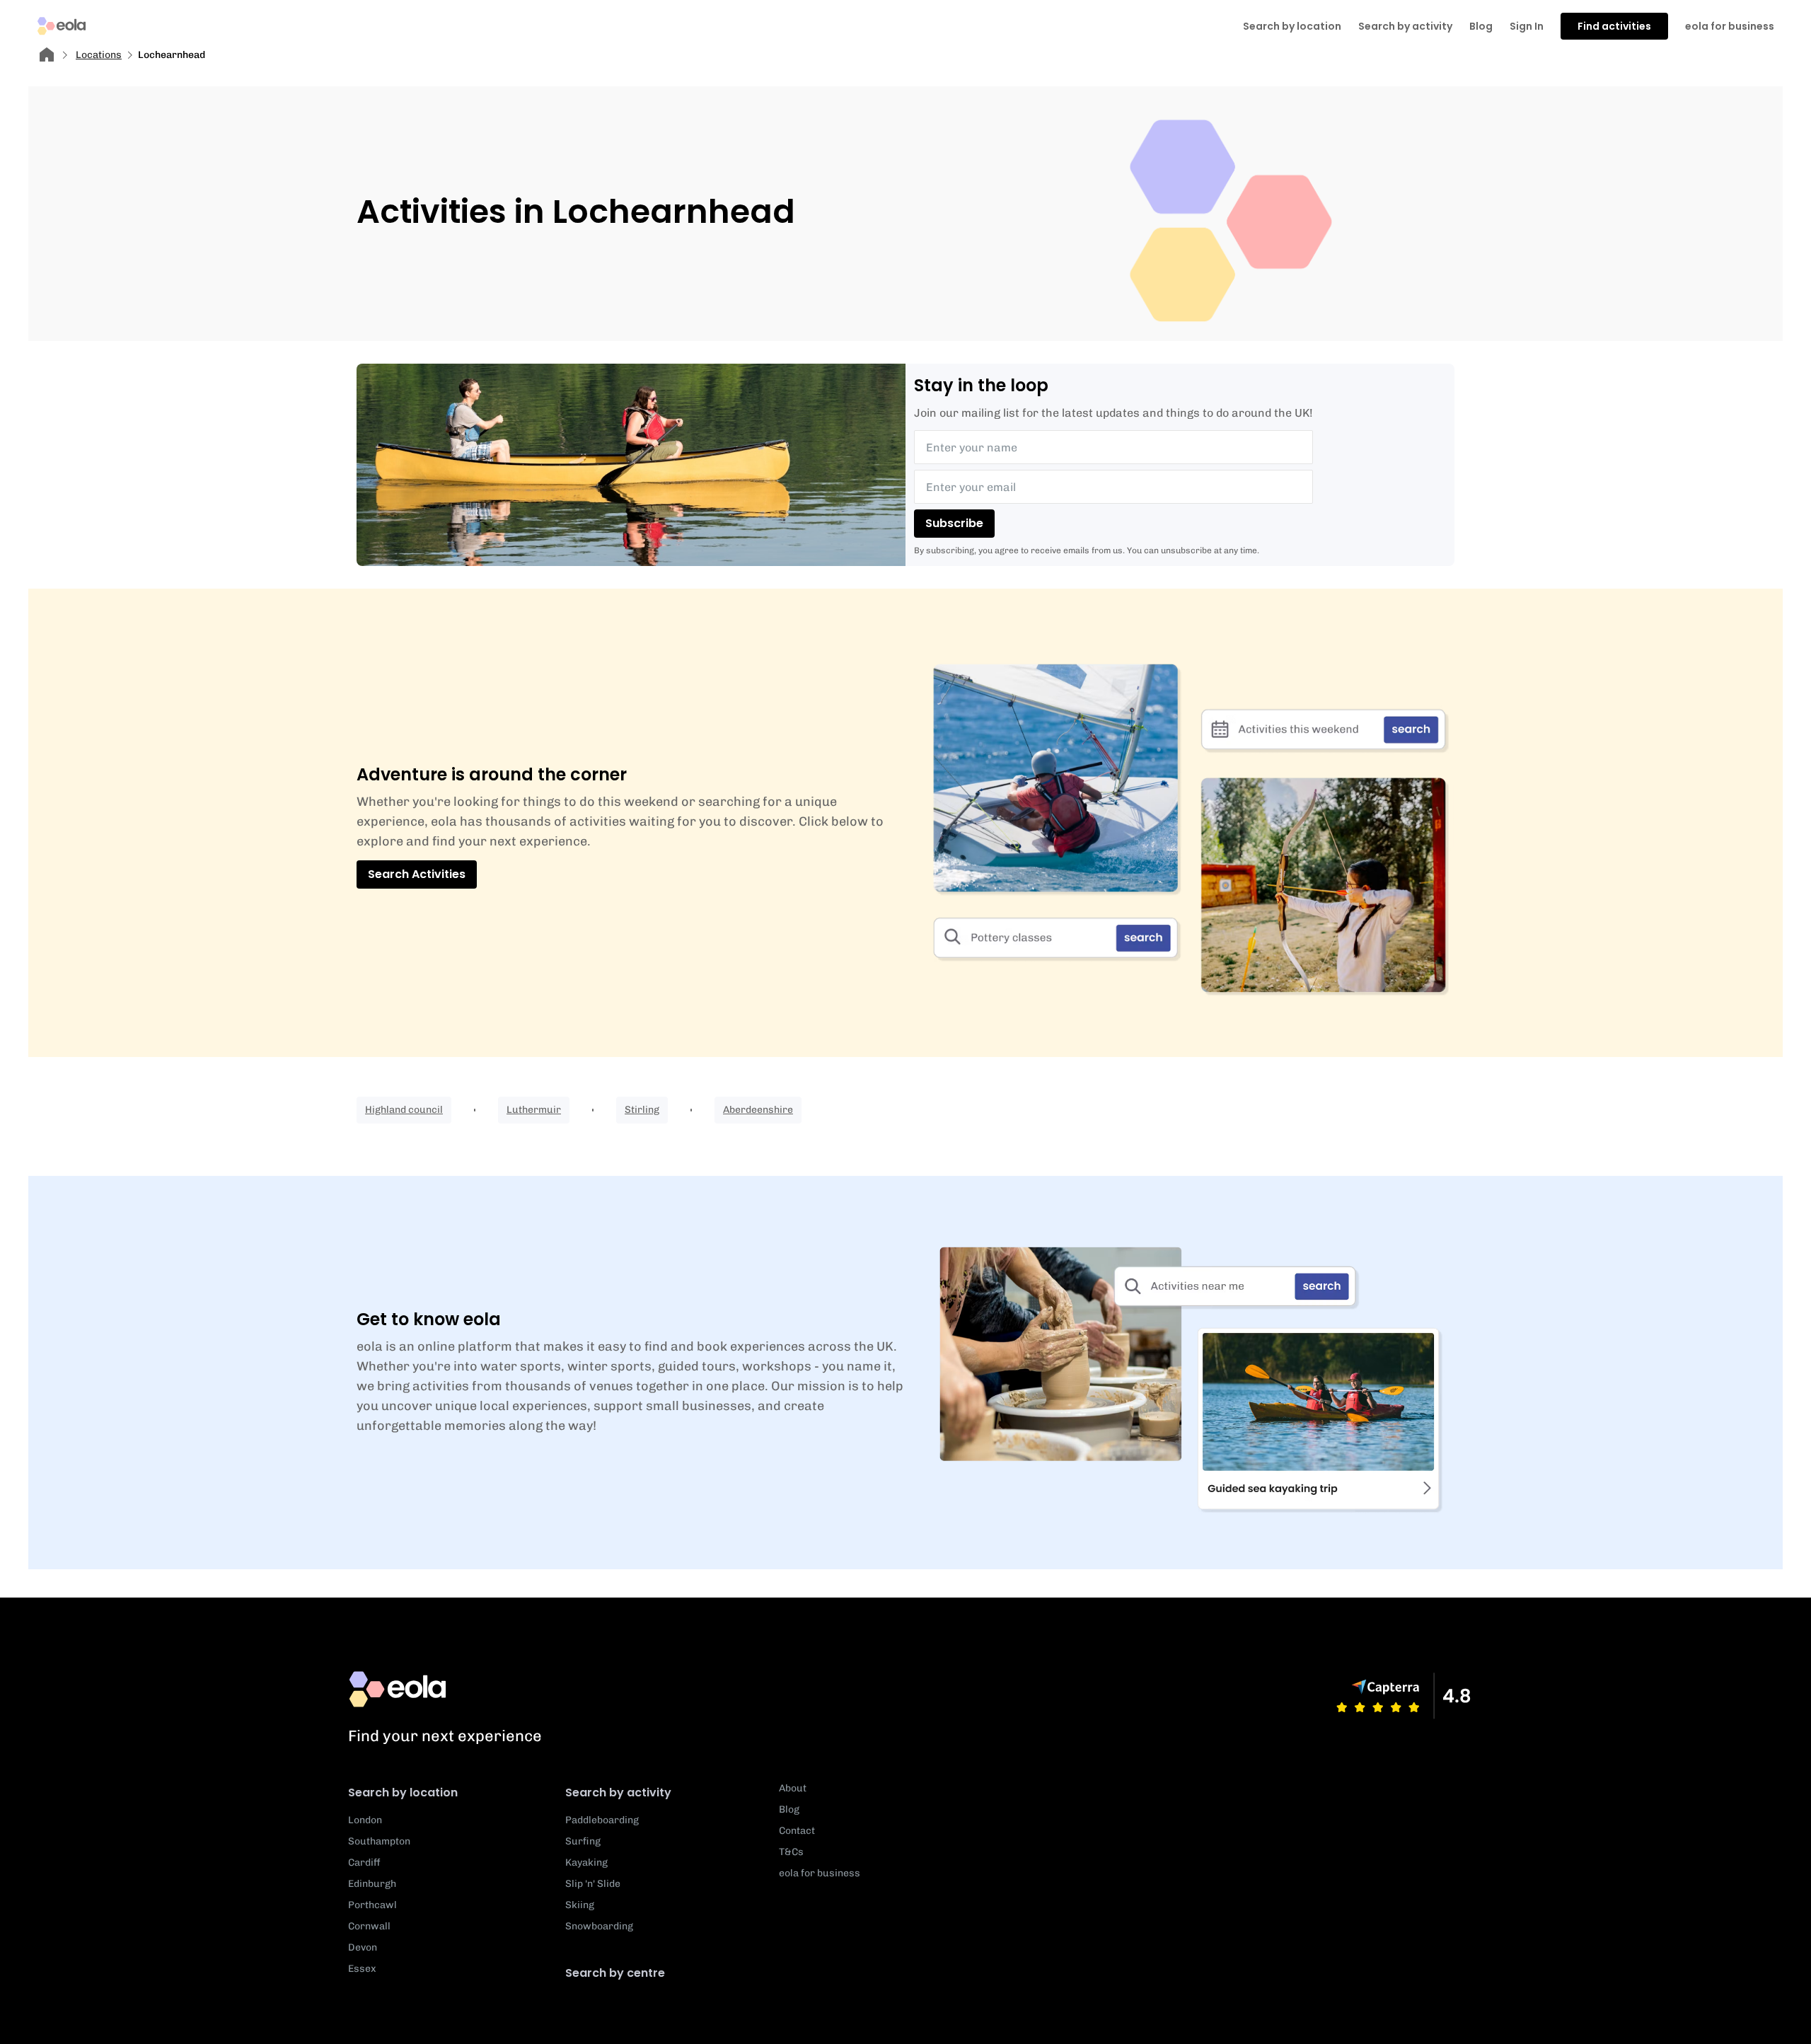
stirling (642, 1110)
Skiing (580, 1905)
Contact (797, 1831)
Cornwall (369, 1926)
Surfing (583, 1841)
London (365, 1820)
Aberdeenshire (758, 1110)
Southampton (379, 1841)
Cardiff (364, 1863)
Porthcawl (372, 1905)
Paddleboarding (602, 1820)
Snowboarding (599, 1926)
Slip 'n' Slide (593, 1884)
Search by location (403, 1792)
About (793, 1788)
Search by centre (615, 1973)
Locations (99, 55)
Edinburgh (372, 1884)
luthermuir (534, 1110)
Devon (363, 1947)
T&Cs (791, 1852)
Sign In (1527, 26)
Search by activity (1405, 26)
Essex (362, 1969)
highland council (404, 1110)
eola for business (1730, 26)
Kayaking (586, 1863)
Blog (1481, 26)
